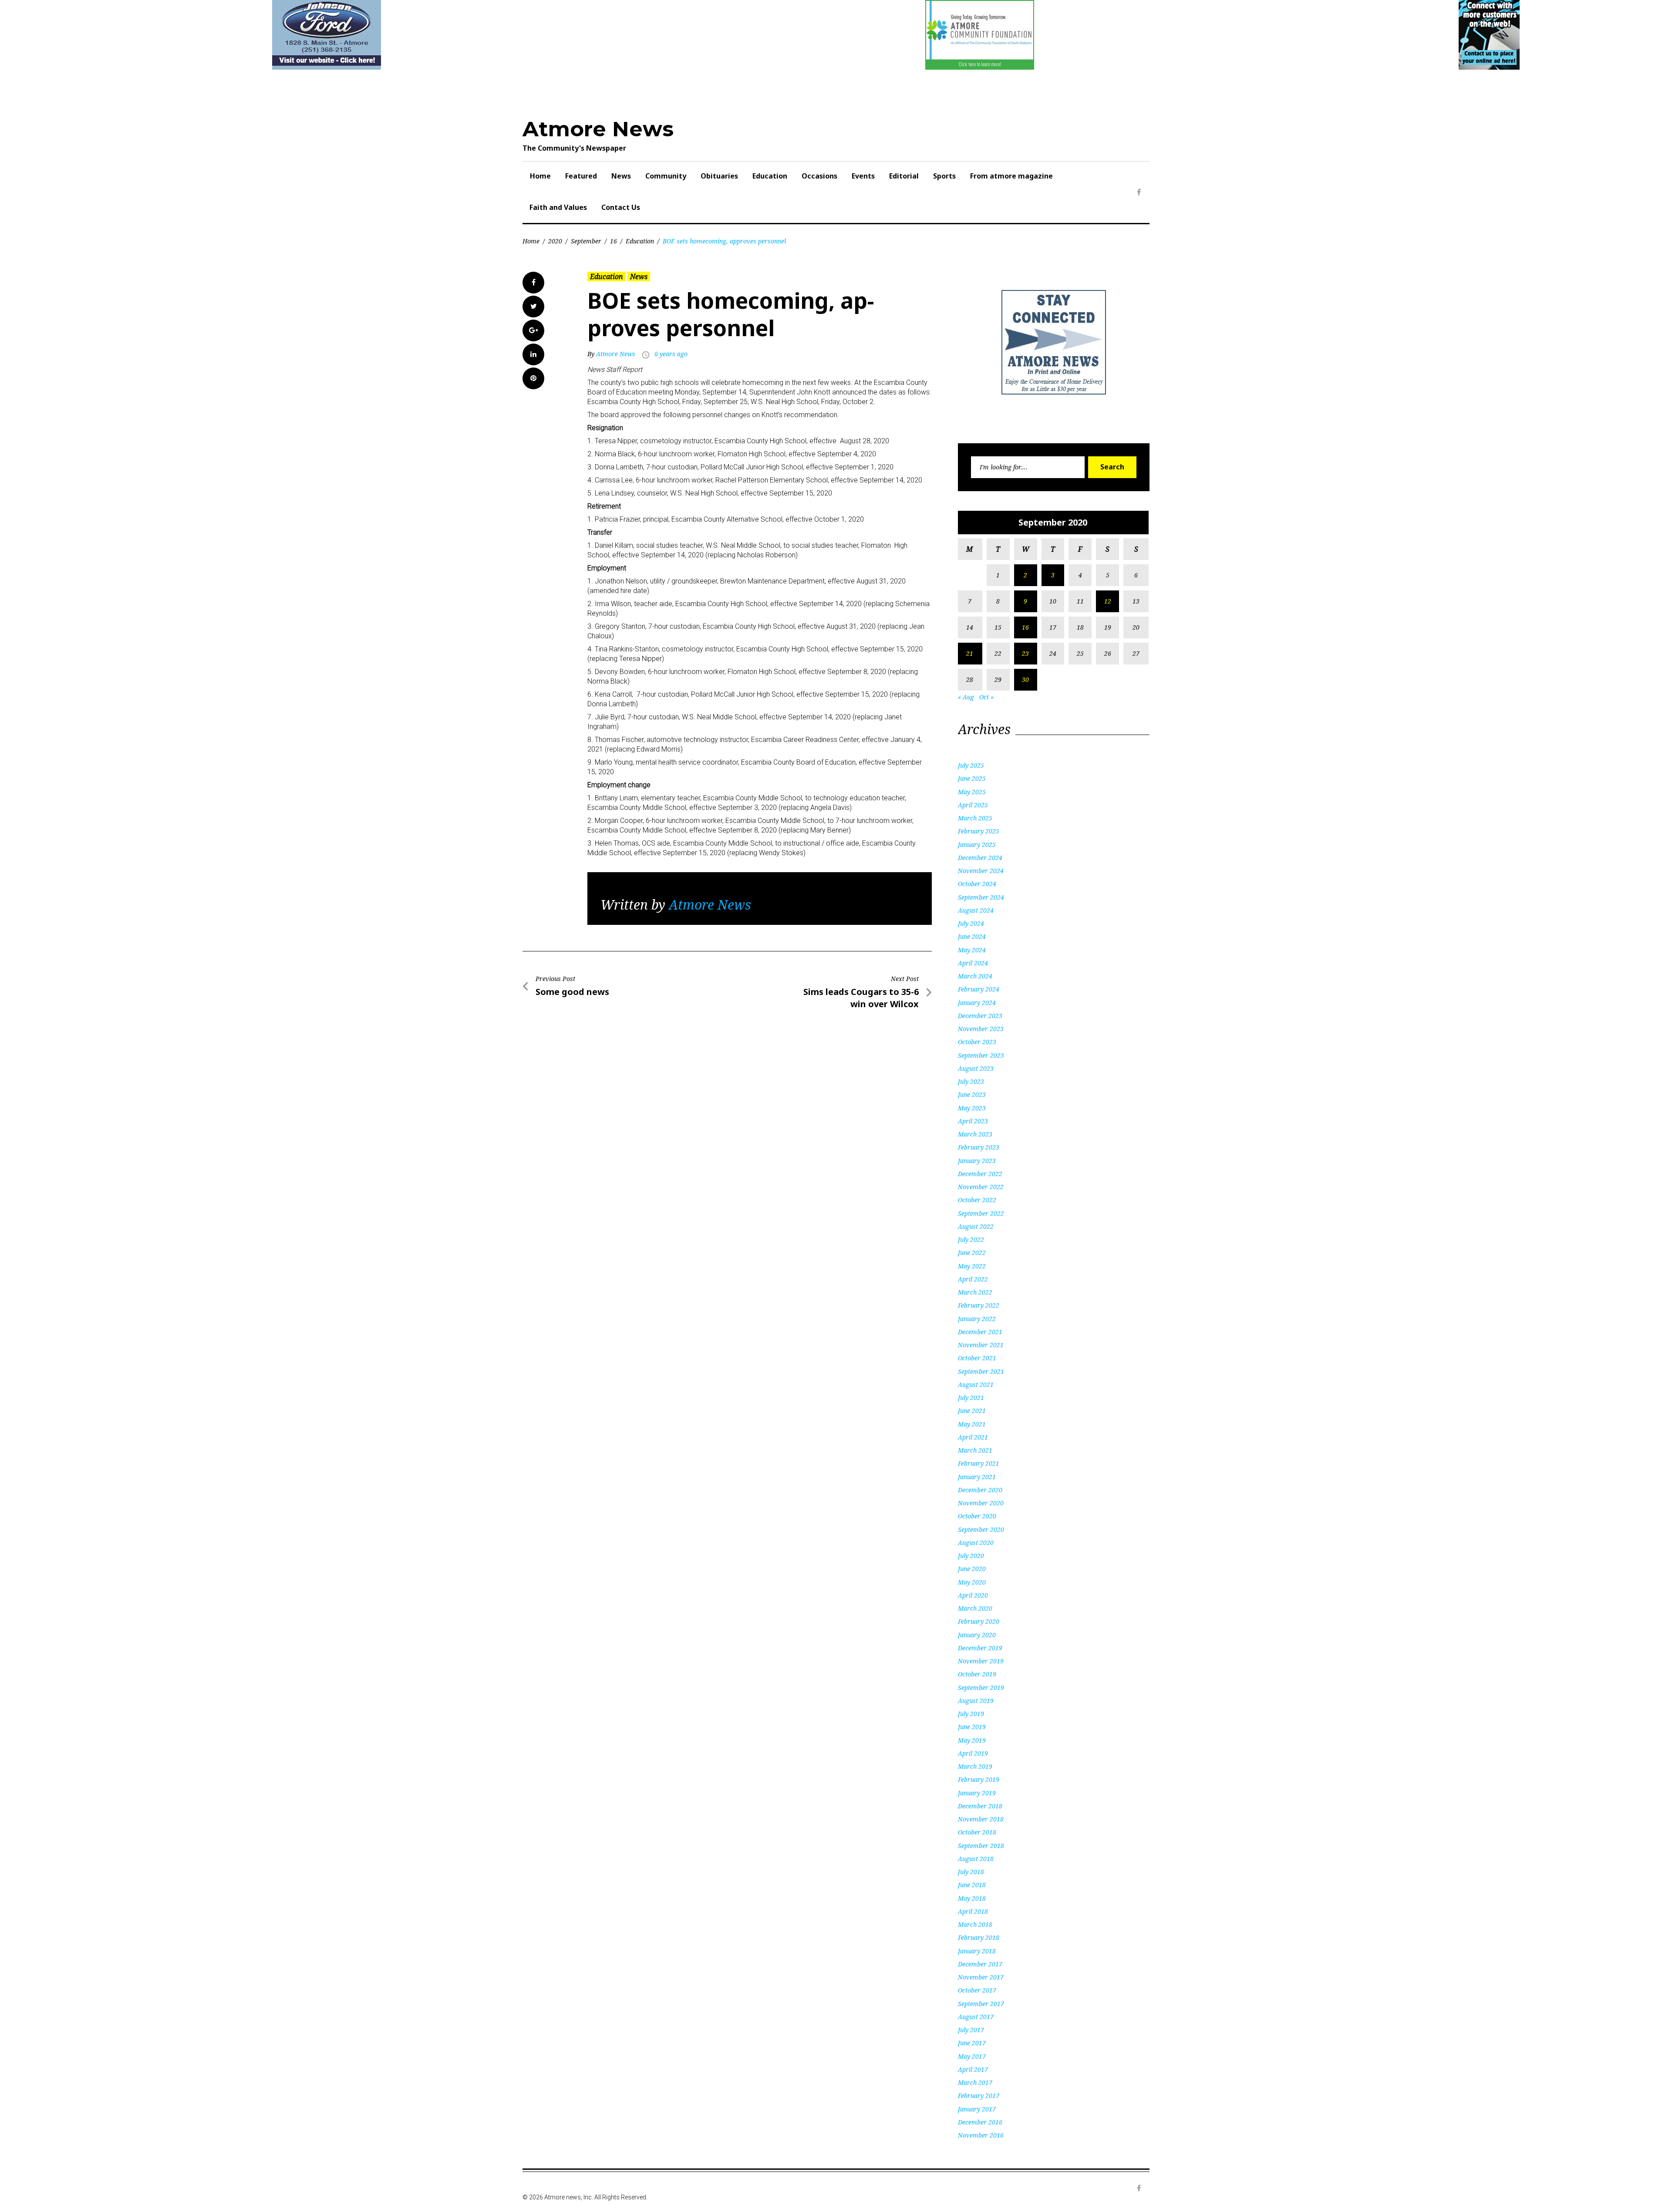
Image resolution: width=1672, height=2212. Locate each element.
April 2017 (973, 2069)
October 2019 (977, 1674)
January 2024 (977, 1003)
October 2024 (977, 884)
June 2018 (972, 1885)
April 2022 (973, 1279)
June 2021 (972, 1411)
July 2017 (971, 2030)
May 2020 (972, 1582)
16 (614, 241)
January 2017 (977, 2109)
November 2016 (981, 2135)
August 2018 (976, 1859)
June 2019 (972, 1727)
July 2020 (971, 1556)
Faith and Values (558, 207)
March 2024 (975, 976)
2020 (555, 241)
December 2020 (980, 1490)
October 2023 (977, 1042)
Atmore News (598, 129)
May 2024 (972, 950)
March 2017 (975, 2082)
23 (1025, 653)
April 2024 (973, 963)
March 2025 (975, 818)
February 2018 (979, 1937)
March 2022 (975, 1292)
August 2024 (976, 910)
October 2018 (977, 1832)
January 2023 (977, 1161)
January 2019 (977, 1793)
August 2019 (976, 1701)
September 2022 (981, 1213)
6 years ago (671, 354)
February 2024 (979, 989)
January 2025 (977, 845)
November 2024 (981, 871)
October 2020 (977, 1516)
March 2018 (975, 1924)
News (621, 176)
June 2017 (972, 2043)
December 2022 (980, 1174)
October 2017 (977, 1990)
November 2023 (981, 1029)
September (586, 241)
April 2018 (973, 1911)
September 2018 (981, 1846)
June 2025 (972, 778)
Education (770, 176)
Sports (944, 176)
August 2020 (976, 1543)
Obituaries (719, 176)
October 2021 (977, 1358)
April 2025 (973, 805)
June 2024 (972, 936)
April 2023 (973, 1121)
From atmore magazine (1011, 176)
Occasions (819, 176)
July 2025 (971, 765)
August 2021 (976, 1384)
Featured (581, 176)
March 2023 (975, 1134)
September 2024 (981, 897)
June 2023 (972, 1094)
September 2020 (981, 1529)
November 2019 (981, 1661)
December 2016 (980, 2122)
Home (540, 176)
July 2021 (971, 1398)
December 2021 (980, 1332)
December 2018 (980, 1806)
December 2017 (980, 1964)
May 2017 (972, 2056)
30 (1025, 679)
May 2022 (972, 1266)
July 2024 (971, 923)
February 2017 (979, 2096)
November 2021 (981, 1345)
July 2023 (971, 1081)
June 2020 (972, 1569)
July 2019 (971, 1714)
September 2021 (981, 1371)
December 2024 (980, 858)
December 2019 (980, 1648)
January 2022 (977, 1319)
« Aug (966, 697)
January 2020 (977, 1635)
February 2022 (979, 1305)
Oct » (986, 697)
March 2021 (975, 1450)
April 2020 (973, 1595)
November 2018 (981, 1819)
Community (666, 176)
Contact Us (621, 207)
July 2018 (971, 1872)
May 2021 (972, 1424)
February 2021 (979, 1463)
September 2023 (981, 1055)
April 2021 (973, 1437)
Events (863, 176)
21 (970, 653)
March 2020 (975, 1608)
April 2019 (973, 1753)
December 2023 (980, 1016)
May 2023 (972, 1108)
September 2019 (981, 1688)
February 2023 (979, 1147)
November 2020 (981, 1503)
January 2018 (977, 1951)
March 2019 (975, 1766)
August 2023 (976, 1068)
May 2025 (972, 792)
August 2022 (976, 1226)
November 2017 (981, 1977)
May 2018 (972, 1898)
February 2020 (979, 1621)
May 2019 (972, 1740)
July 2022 (971, 1239)
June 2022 (972, 1253)
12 (1108, 601)
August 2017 (976, 2017)
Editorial (904, 176)
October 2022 (977, 1200)
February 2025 (979, 831)
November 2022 (981, 1187)
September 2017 (981, 2004)
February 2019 (979, 1779)
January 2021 (977, 1477)
